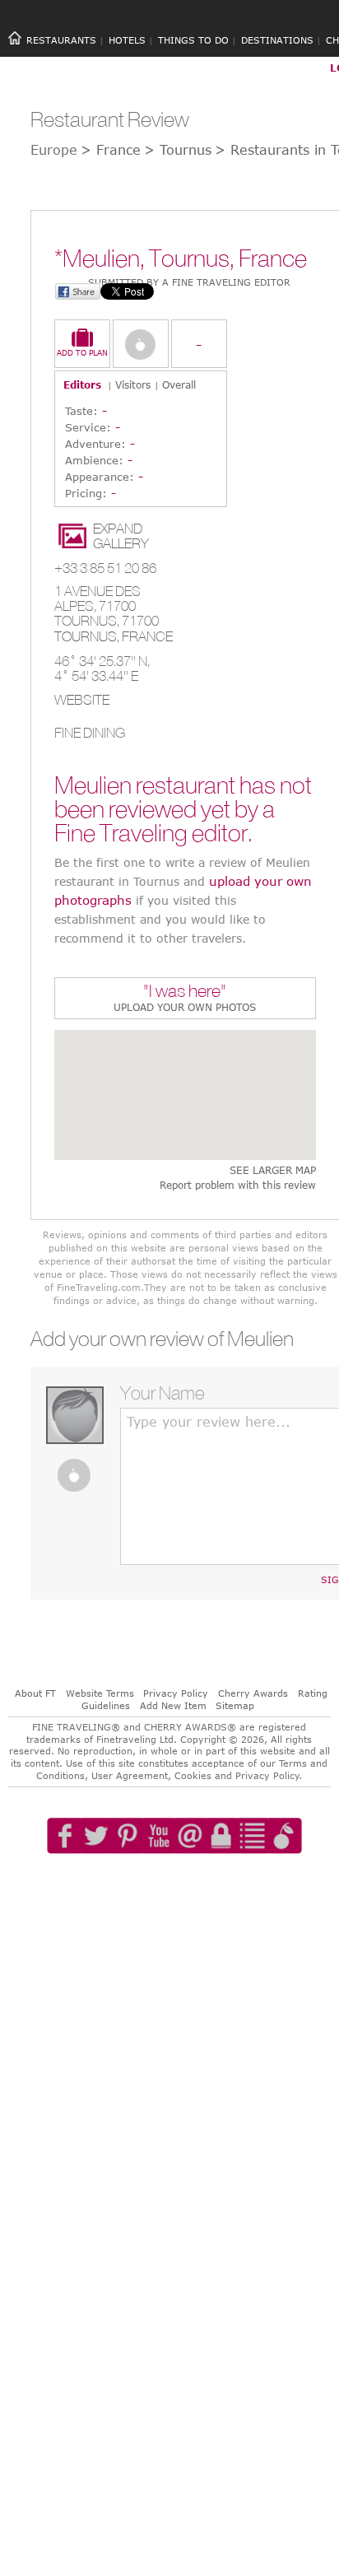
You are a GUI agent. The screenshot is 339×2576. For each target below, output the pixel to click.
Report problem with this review (238, 1185)
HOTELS (127, 40)
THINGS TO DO (193, 40)
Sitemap (235, 1705)
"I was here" (185, 992)
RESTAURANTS (61, 40)
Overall (179, 384)
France (147, 636)
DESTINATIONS (277, 40)
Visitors (133, 384)
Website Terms (100, 1693)
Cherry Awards (253, 1693)
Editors (82, 384)
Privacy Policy (176, 1693)
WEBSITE (82, 700)
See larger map (273, 1170)
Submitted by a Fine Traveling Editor (189, 282)
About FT (35, 1693)
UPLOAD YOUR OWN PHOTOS (185, 1007)
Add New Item (173, 1705)
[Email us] (190, 1883)
